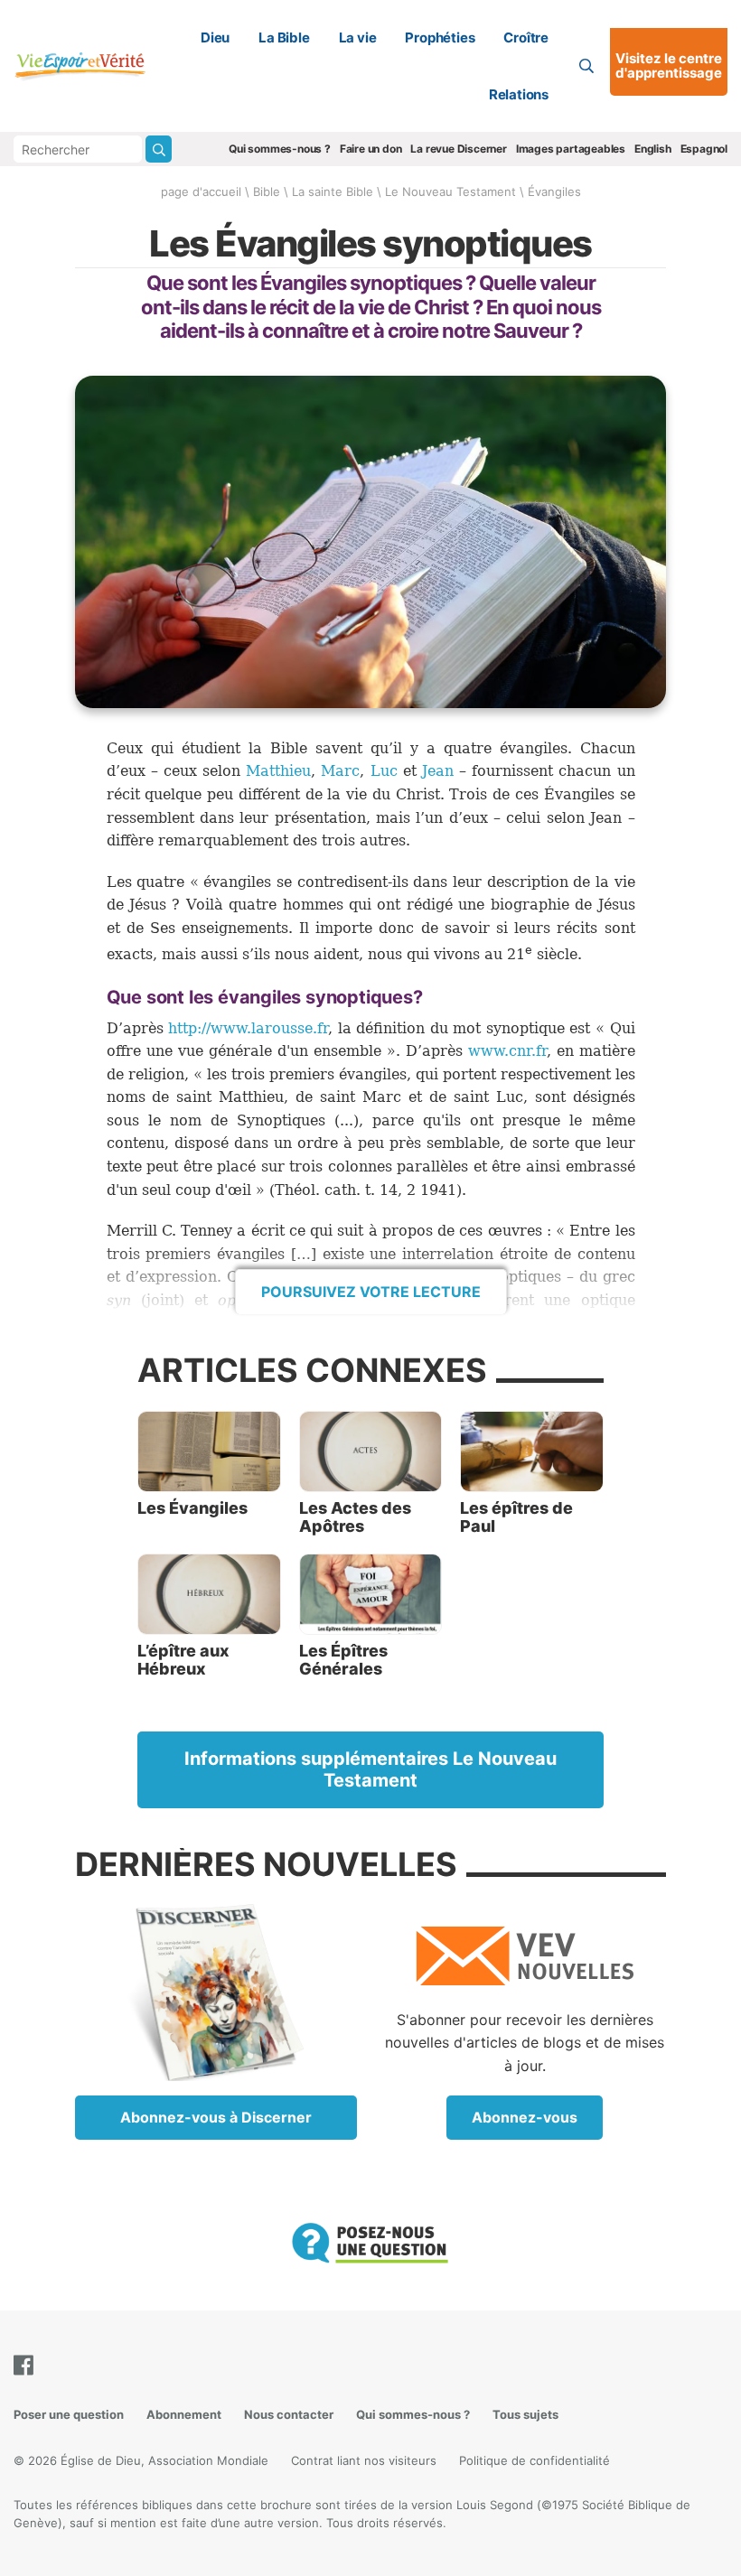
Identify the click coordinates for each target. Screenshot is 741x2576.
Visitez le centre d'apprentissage (669, 66)
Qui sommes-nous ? (280, 149)
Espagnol (704, 149)
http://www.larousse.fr (248, 1028)
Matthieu (278, 771)
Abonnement (184, 2414)
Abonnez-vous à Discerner (216, 2117)
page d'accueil (201, 191)
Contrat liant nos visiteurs (364, 2460)
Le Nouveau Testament (450, 191)
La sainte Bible (333, 191)
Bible (267, 191)
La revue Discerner (458, 149)
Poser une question (69, 2414)
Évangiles (554, 191)
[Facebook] (27, 2365)
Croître (526, 37)
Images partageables (571, 149)
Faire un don (371, 149)
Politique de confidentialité (535, 2460)
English (653, 149)
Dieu (215, 37)
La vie (358, 37)
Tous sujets (525, 2414)
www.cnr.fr (507, 1051)
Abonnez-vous (525, 2117)
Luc (384, 771)
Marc (340, 771)
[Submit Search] (159, 149)
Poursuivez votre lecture (371, 1292)
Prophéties (440, 37)
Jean (438, 771)
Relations (519, 94)
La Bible (284, 37)
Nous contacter (289, 2414)
